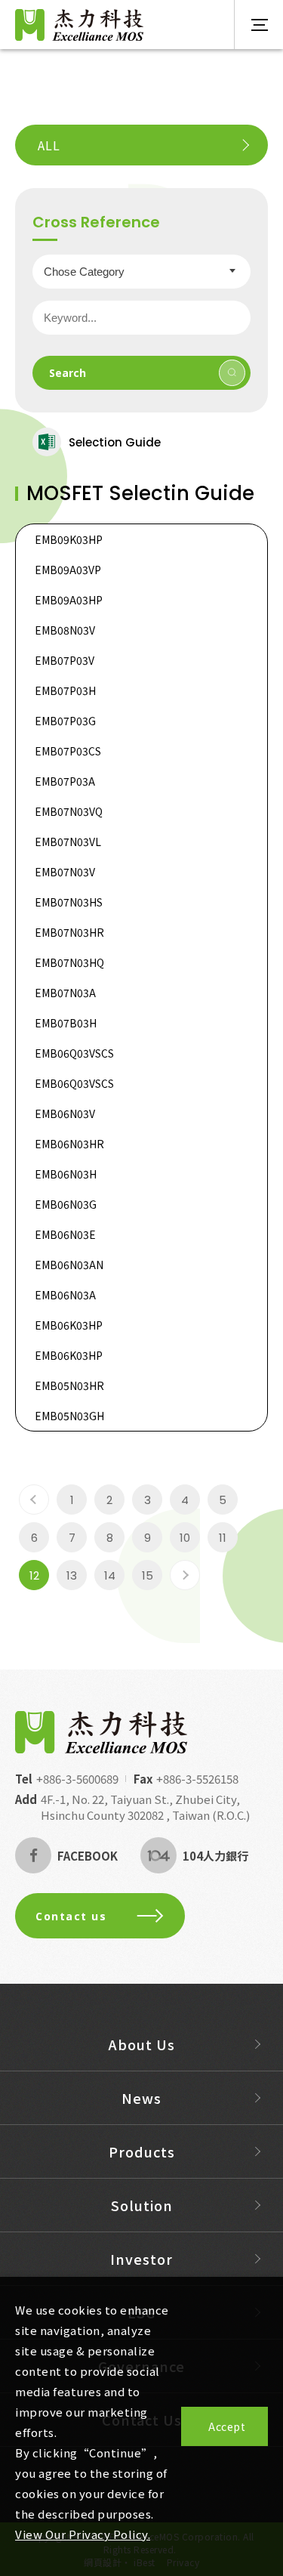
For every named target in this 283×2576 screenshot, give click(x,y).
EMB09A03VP (68, 570)
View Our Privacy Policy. (83, 2534)
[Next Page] (185, 1575)
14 (110, 1575)
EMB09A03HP (69, 600)
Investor (141, 2259)
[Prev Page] (34, 1500)
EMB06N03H (66, 1174)
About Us (142, 2044)
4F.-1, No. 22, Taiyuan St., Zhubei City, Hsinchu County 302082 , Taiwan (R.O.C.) (145, 1807)
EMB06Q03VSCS (74, 1053)
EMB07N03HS (69, 902)
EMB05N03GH (69, 1416)
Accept (227, 2426)
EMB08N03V (65, 630)
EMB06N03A (65, 1295)
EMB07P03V (65, 660)
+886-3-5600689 (77, 1779)
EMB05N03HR (69, 1385)
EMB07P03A (65, 781)
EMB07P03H (65, 690)
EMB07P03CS (68, 751)
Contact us (71, 1916)
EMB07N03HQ (69, 962)
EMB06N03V (65, 1113)
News (141, 2098)
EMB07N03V (65, 872)
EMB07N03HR (69, 932)
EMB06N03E (65, 1234)
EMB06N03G (66, 1204)
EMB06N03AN (69, 1265)
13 (72, 1575)
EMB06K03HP (69, 1325)
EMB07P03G (65, 721)
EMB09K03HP (69, 539)
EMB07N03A (65, 993)
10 (185, 1538)
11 (223, 1538)
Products (142, 2151)
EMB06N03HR (69, 1144)
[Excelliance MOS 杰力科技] (101, 1732)
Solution (142, 2205)
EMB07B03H (66, 1023)
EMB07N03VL (68, 842)
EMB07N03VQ (69, 811)
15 (148, 1575)
